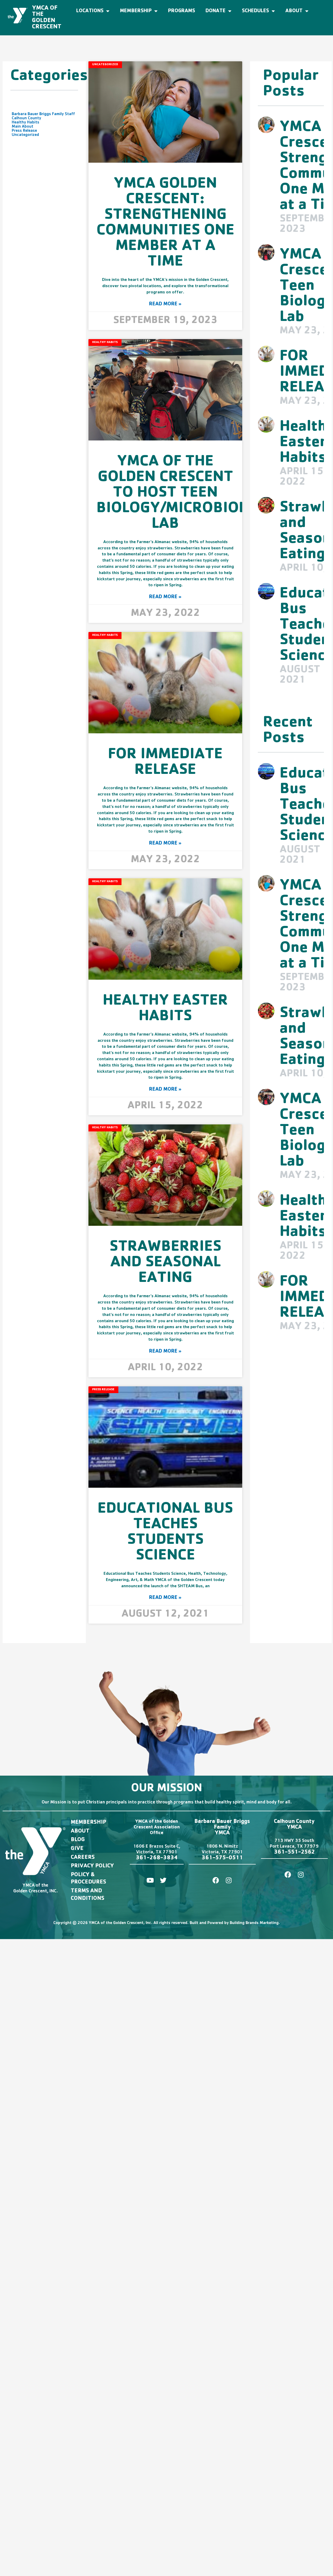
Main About (23, 127)
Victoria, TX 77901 (157, 1853)
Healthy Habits (25, 123)
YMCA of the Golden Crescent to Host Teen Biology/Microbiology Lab (187, 494)
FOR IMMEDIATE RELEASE (165, 763)
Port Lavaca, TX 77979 (294, 1847)
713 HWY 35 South (294, 1841)
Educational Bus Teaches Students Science (165, 1533)
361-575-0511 (222, 1858)
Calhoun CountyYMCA (294, 1825)
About (294, 11)
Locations (90, 11)
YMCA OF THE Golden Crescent (47, 18)
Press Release (24, 131)
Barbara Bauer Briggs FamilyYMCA (222, 1828)
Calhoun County (26, 118)
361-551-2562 (294, 1853)
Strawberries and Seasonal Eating (165, 1263)
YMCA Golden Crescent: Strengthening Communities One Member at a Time (165, 224)
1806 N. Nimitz (222, 1847)
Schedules (255, 11)
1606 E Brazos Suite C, (157, 1847)
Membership (136, 11)
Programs (182, 11)
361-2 (144, 1858)
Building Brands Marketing (254, 1923)
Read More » (165, 304)
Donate (216, 11)
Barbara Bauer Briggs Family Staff (43, 114)
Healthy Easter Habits (165, 1010)
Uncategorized (25, 135)
